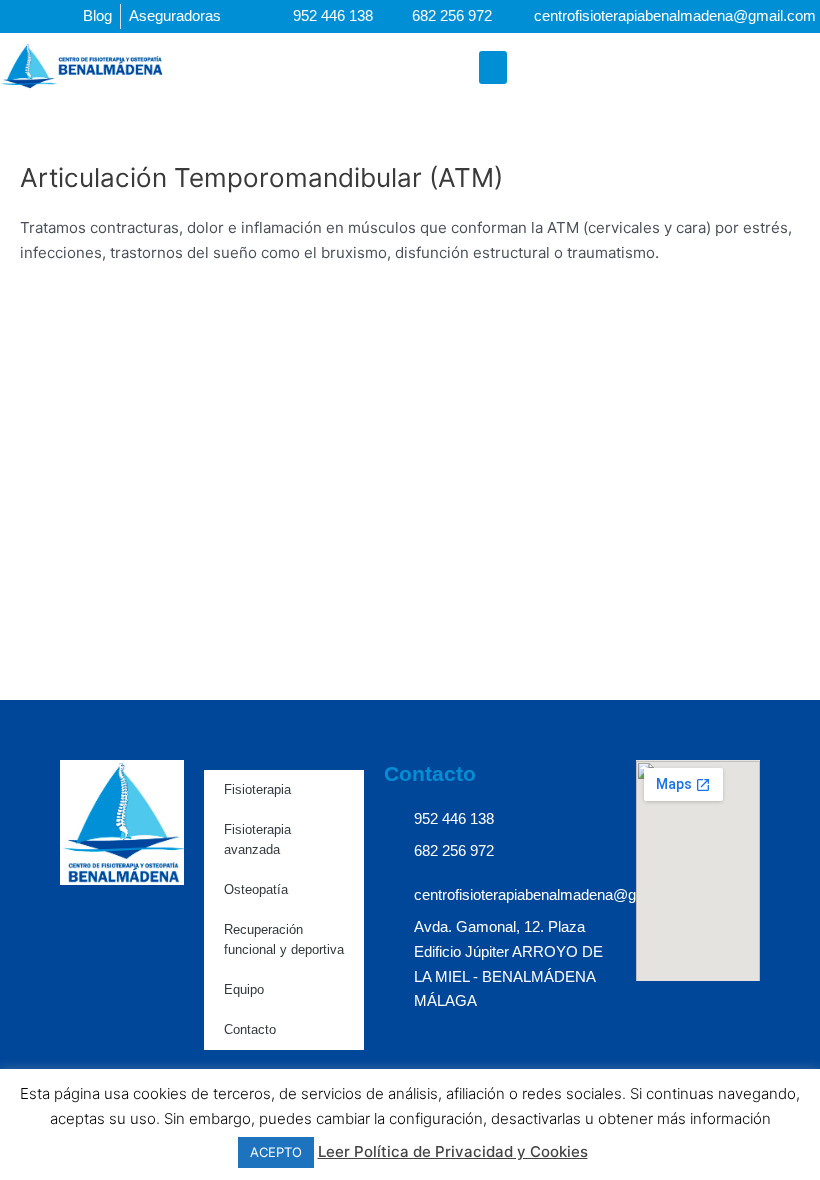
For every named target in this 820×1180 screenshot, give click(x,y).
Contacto (250, 1029)
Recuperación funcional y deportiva (284, 939)
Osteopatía (256, 889)
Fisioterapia (257, 789)
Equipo (244, 989)
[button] (493, 67)
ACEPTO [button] (276, 1152)
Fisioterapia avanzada (257, 839)
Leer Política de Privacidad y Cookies (453, 1151)
